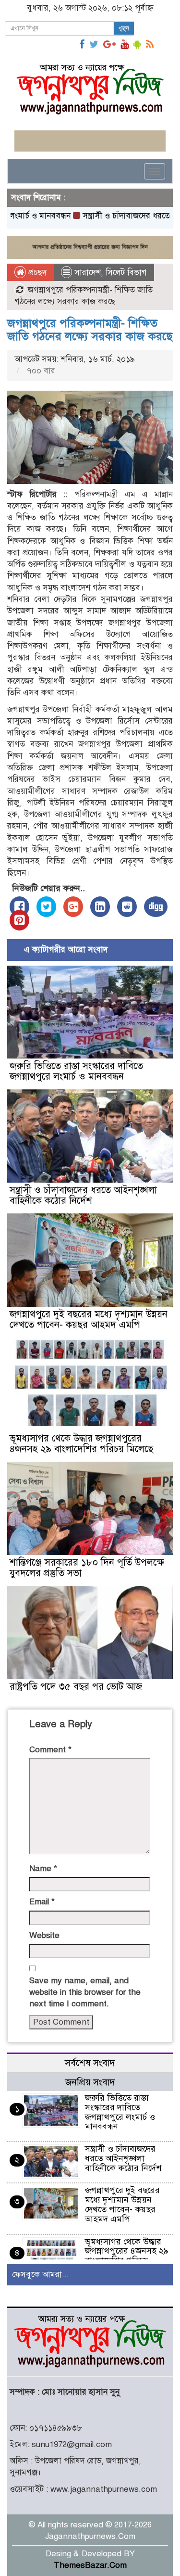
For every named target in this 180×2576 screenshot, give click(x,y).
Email (42, 1902)
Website (44, 1935)
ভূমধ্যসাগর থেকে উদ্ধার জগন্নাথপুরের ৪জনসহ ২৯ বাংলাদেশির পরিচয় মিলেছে (81, 1444)
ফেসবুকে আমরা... (41, 2275)
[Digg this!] (156, 907)
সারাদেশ (88, 273)
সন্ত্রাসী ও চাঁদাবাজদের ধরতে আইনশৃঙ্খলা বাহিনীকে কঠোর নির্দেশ (83, 1195)
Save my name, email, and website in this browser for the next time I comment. (85, 1992)
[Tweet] (46, 907)
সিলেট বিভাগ (126, 273)
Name (43, 1868)
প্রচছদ (36, 273)
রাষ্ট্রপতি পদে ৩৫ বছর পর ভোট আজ (76, 1687)
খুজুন (124, 28)
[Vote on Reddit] (127, 907)
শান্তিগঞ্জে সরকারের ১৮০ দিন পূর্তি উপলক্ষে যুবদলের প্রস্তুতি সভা (87, 1568)
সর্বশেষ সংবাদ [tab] (90, 2063)
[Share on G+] (73, 907)
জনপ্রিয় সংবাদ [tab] (90, 2082)
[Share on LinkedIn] (100, 907)
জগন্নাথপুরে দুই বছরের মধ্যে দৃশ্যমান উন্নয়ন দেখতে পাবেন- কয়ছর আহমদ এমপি (89, 1320)
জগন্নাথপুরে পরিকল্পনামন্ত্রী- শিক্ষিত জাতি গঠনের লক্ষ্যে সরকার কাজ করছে (90, 330)
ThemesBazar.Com (90, 2565)
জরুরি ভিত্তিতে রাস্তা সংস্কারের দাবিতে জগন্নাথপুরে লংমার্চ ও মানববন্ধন (76, 1071)
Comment (50, 1750)
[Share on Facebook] (19, 907)
